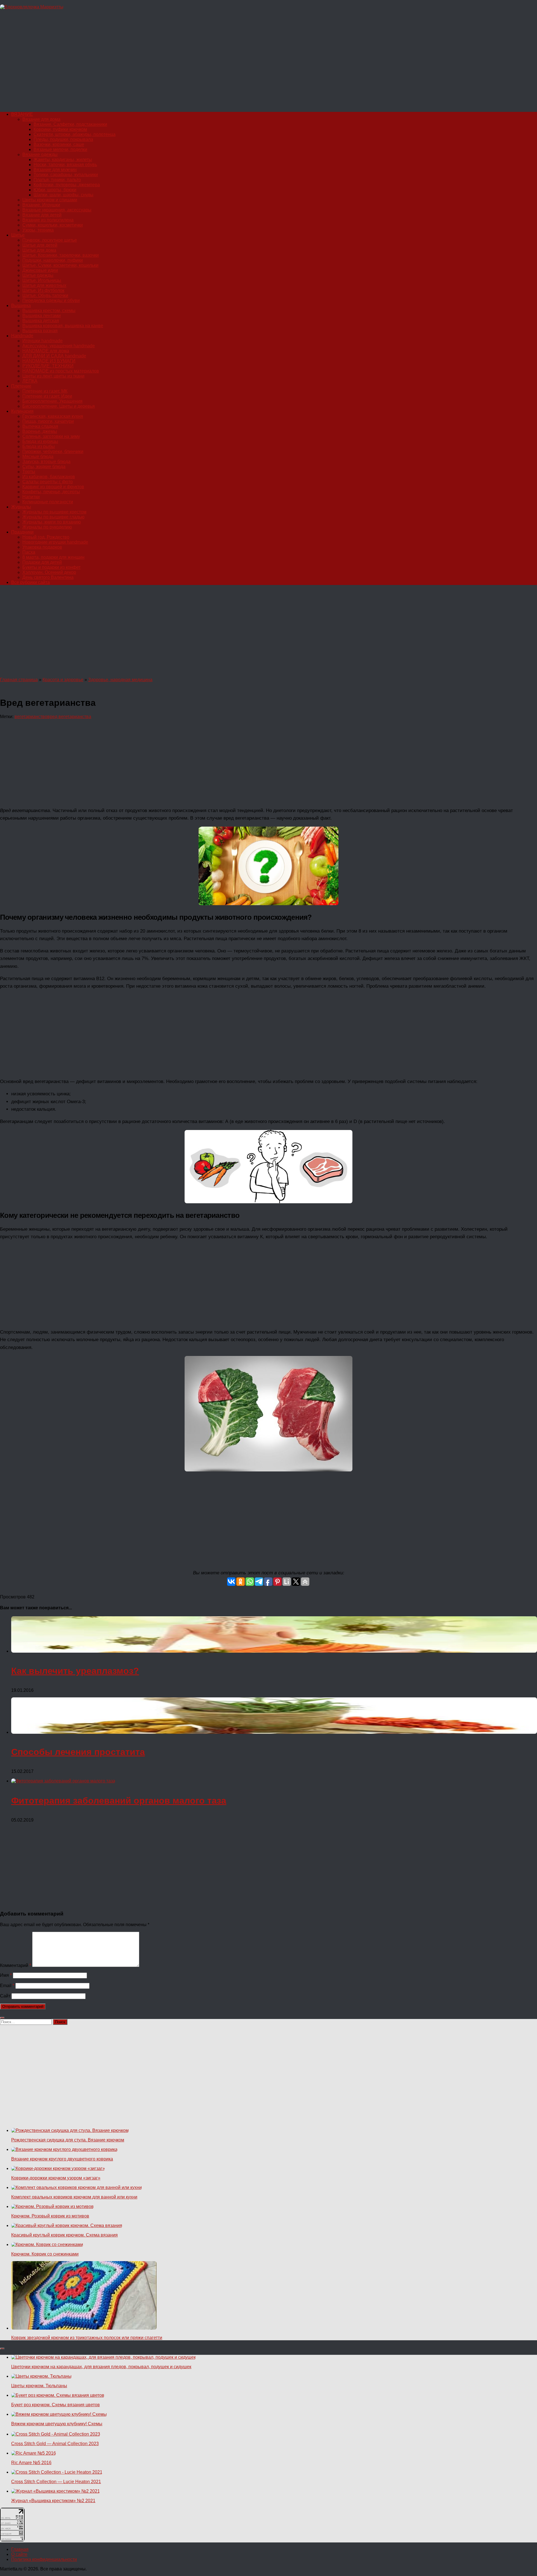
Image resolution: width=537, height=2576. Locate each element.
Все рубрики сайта (30, 582)
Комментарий (16, 1965)
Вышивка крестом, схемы (49, 311)
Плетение (21, 386)
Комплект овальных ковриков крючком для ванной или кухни (74, 2197)
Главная (20, 2549)
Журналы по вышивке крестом (54, 512)
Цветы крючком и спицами (50, 200)
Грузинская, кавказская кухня (53, 416)
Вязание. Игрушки (41, 205)
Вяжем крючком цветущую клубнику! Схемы (57, 2424)
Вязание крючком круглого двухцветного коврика (62, 2159)
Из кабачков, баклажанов (49, 477)
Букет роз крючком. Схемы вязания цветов (56, 2405)
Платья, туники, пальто (57, 180)
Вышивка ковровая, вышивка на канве (63, 326)
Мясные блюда (38, 457)
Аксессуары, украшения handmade (59, 346)
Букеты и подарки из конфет (51, 567)
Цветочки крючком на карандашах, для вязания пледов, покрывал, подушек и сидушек (101, 2367)
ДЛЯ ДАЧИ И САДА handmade (54, 356)
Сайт (5, 1996)
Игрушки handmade (43, 341)
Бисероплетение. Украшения (52, 401)
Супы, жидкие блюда (44, 467)
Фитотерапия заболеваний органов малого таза (119, 1801)
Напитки (31, 497)
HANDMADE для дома (46, 351)
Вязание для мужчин (55, 170)
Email (7, 1986)
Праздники (22, 532)
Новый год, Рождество (46, 537)
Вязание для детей (42, 215)
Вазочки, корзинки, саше (59, 144)
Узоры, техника (38, 230)
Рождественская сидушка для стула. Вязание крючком (68, 2140)
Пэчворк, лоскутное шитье (50, 240)
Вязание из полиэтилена (48, 220)
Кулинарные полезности (48, 502)
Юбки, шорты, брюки (55, 190)
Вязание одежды (40, 154)
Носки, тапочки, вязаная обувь (65, 165)
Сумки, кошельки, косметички (53, 225)
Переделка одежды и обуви (51, 300)
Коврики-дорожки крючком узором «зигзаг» (56, 2178)
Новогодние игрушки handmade (55, 542)
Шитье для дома (39, 250)
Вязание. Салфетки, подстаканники (70, 124)
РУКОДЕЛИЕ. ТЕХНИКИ (48, 366)
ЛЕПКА (30, 381)
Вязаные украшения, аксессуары (57, 210)
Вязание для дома (41, 119)
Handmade (22, 336)
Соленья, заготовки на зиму (51, 436)
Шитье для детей (40, 245)
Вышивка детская (41, 321)
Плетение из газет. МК (45, 391)
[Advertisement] (168, 63)
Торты (29, 472)
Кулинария (22, 411)
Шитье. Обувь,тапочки (45, 295)
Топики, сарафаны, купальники (66, 175)
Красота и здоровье (63, 680)
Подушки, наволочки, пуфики (53, 260)
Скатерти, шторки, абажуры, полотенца (75, 134)
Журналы (21, 507)
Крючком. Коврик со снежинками (45, 2254)
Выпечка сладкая (40, 426)
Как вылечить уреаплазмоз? (75, 1671)
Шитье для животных (44, 285)
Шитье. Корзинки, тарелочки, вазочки (61, 255)
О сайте (19, 2554)
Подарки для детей (42, 562)
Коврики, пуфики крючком (60, 129)
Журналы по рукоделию (47, 527)
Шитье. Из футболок (43, 290)
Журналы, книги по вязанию (52, 522)
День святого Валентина (48, 577)
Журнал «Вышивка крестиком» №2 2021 (53, 2501)
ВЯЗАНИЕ (22, 114)
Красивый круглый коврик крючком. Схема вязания (64, 2235)
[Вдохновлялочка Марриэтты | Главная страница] (32, 7)
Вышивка (21, 306)
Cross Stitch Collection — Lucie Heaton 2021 (56, 2482)
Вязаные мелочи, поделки (60, 149)
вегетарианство (31, 717)
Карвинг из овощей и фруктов (53, 487)
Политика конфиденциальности (44, 2559)
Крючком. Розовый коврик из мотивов (50, 2216)
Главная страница (19, 680)
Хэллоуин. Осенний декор (49, 572)
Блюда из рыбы (39, 446)
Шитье (18, 235)
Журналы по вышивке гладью (53, 517)
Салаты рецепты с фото (48, 482)
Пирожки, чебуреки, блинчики (53, 451)
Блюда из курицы (40, 441)
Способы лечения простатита (78, 1752)
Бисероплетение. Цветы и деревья (59, 406)
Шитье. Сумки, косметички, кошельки (60, 265)
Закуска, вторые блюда (46, 462)
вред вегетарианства (69, 717)
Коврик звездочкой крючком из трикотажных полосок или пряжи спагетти (87, 2338)
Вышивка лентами (42, 316)
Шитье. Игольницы (42, 280)
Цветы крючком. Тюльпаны (39, 2386)
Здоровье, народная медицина (120, 680)
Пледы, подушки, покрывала (63, 139)
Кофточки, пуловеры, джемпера (67, 185)
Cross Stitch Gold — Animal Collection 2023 (55, 2444)
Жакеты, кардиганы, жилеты (63, 160)
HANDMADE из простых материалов (61, 371)
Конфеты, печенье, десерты (51, 492)
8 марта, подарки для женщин (53, 557)
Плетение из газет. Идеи (47, 396)
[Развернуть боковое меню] (2, 2018)
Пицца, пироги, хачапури (48, 421)
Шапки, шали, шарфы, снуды (63, 195)
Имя (6, 1975)
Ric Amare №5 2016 (31, 2463)
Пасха (29, 552)
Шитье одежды (38, 275)
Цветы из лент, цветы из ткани (53, 376)
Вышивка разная (40, 331)
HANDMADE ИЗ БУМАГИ (49, 361)
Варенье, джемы (40, 431)
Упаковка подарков (42, 547)
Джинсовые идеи (40, 270)
